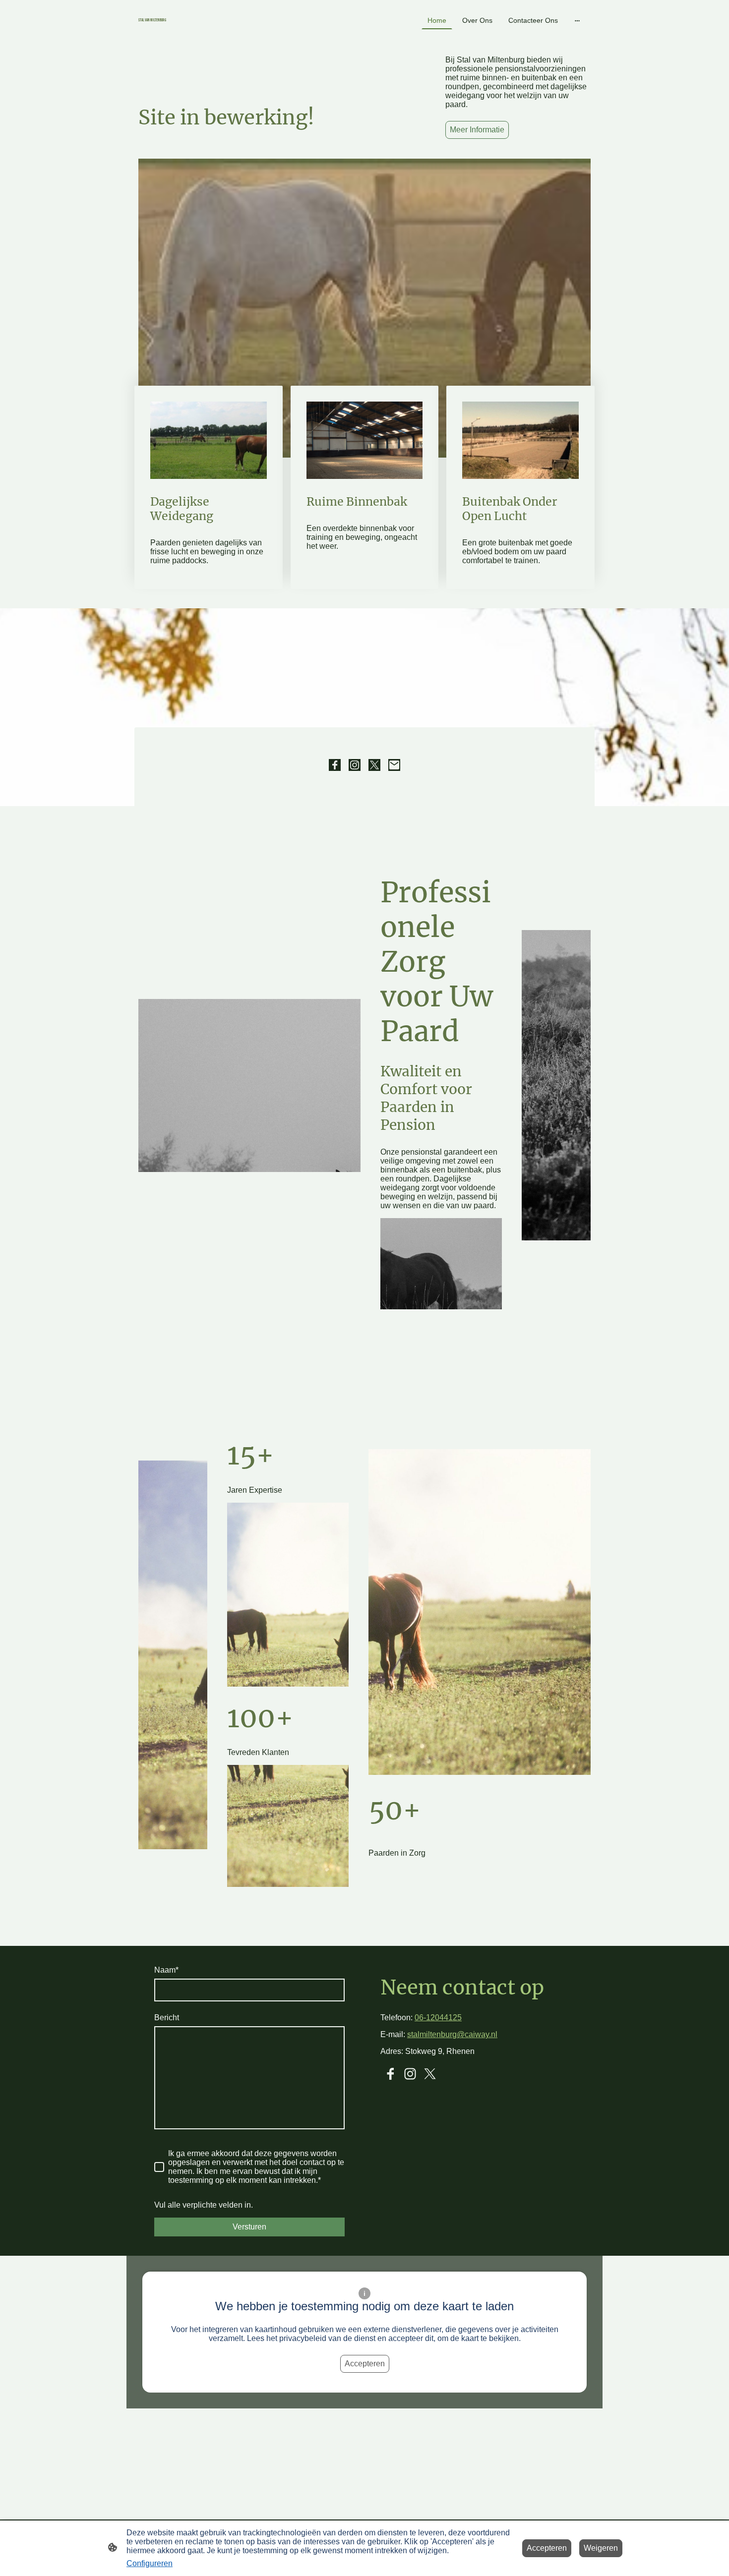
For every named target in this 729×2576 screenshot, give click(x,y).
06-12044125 (438, 2018)
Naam (166, 1970)
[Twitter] (374, 765)
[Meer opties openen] (577, 20)
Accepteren (365, 2364)
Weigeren (601, 2548)
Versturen (249, 2227)
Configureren (150, 2563)
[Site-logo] (211, 28)
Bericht (167, 2018)
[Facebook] (335, 765)
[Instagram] (355, 765)
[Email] (394, 765)
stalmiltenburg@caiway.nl (452, 2034)
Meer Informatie (477, 130)
